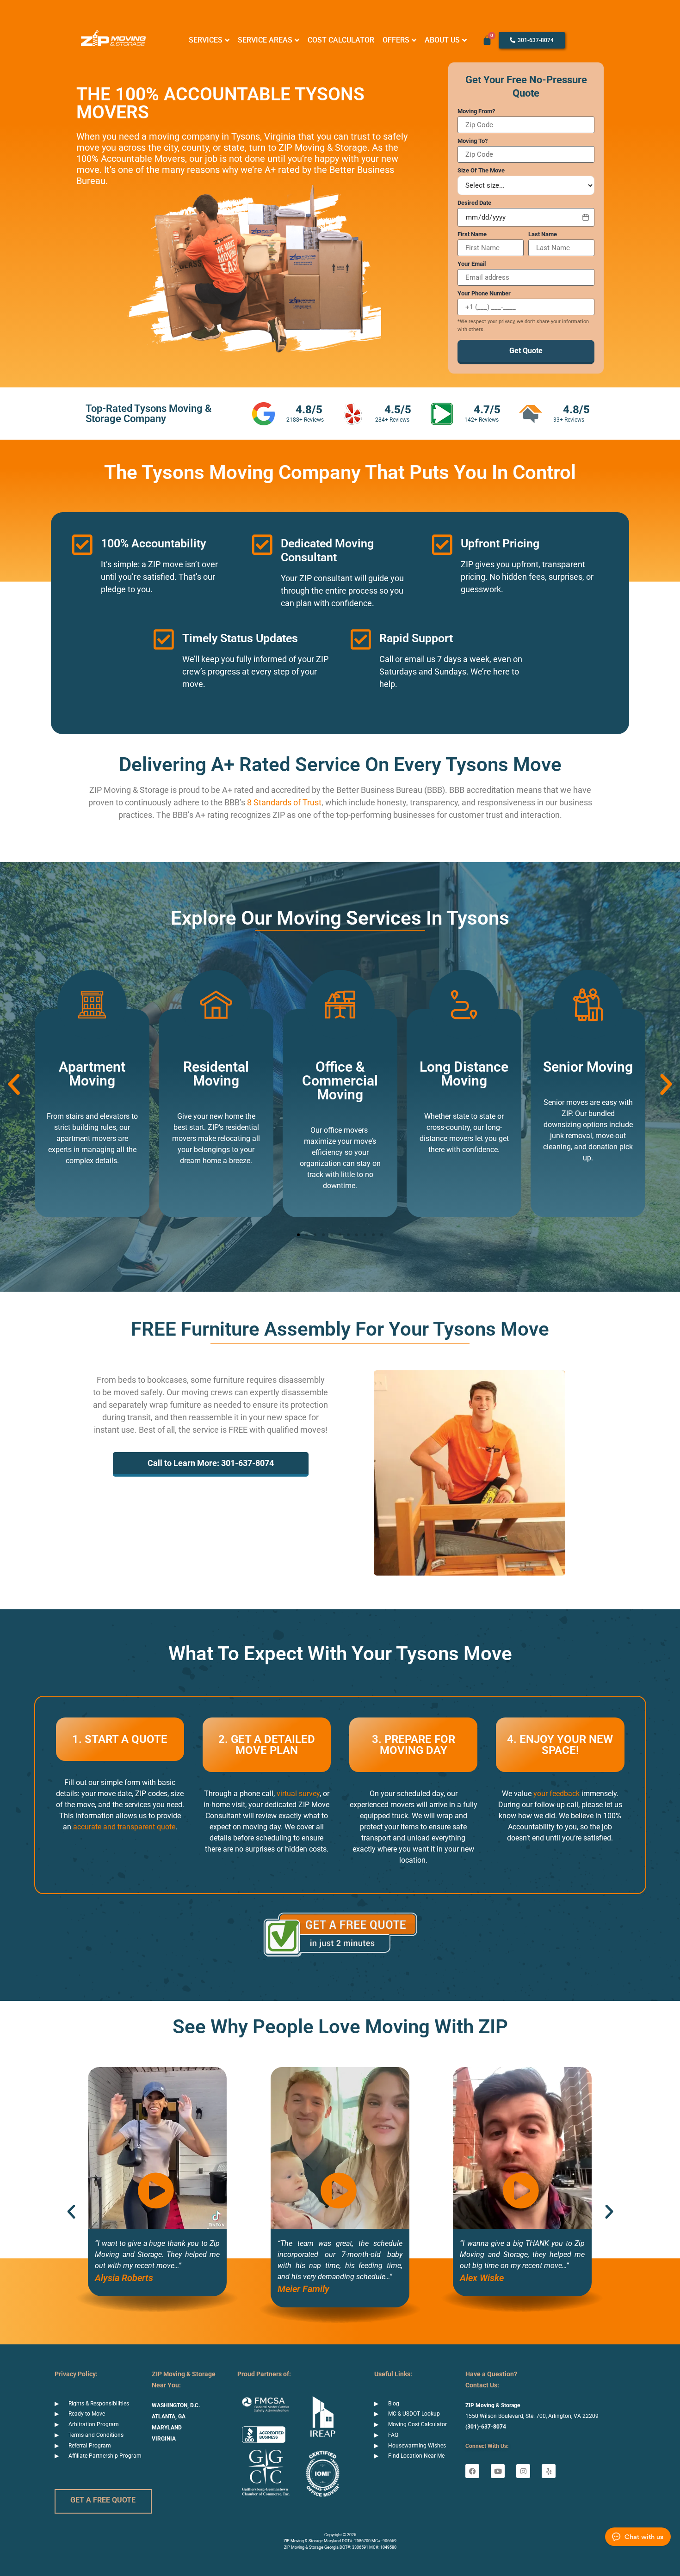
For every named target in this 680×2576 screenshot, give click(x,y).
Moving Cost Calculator (417, 2424)
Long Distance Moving (464, 1074)
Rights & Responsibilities (99, 2404)
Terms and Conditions (96, 2435)
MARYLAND (167, 2428)
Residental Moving (216, 1074)
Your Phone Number (484, 293)
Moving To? (473, 141)
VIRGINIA (164, 2439)
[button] (14, 1085)
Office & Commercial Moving (340, 1081)
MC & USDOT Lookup (414, 2414)
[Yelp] (549, 2471)
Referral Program (90, 2446)
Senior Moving (588, 1067)
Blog (394, 2404)
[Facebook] (472, 2471)
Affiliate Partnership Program (105, 2456)
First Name (472, 234)
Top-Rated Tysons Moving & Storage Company (148, 414)
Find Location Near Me (416, 2456)
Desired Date (474, 203)
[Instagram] (523, 2471)
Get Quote (526, 351)
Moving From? (476, 111)
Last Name (543, 234)
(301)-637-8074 (486, 2427)
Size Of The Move (481, 170)
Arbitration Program (94, 2424)
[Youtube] (498, 2471)
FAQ (393, 2435)
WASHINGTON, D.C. (176, 2405)
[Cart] (487, 40)
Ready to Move (87, 2414)
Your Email (472, 264)
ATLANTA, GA (169, 2417)
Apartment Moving (92, 1074)
